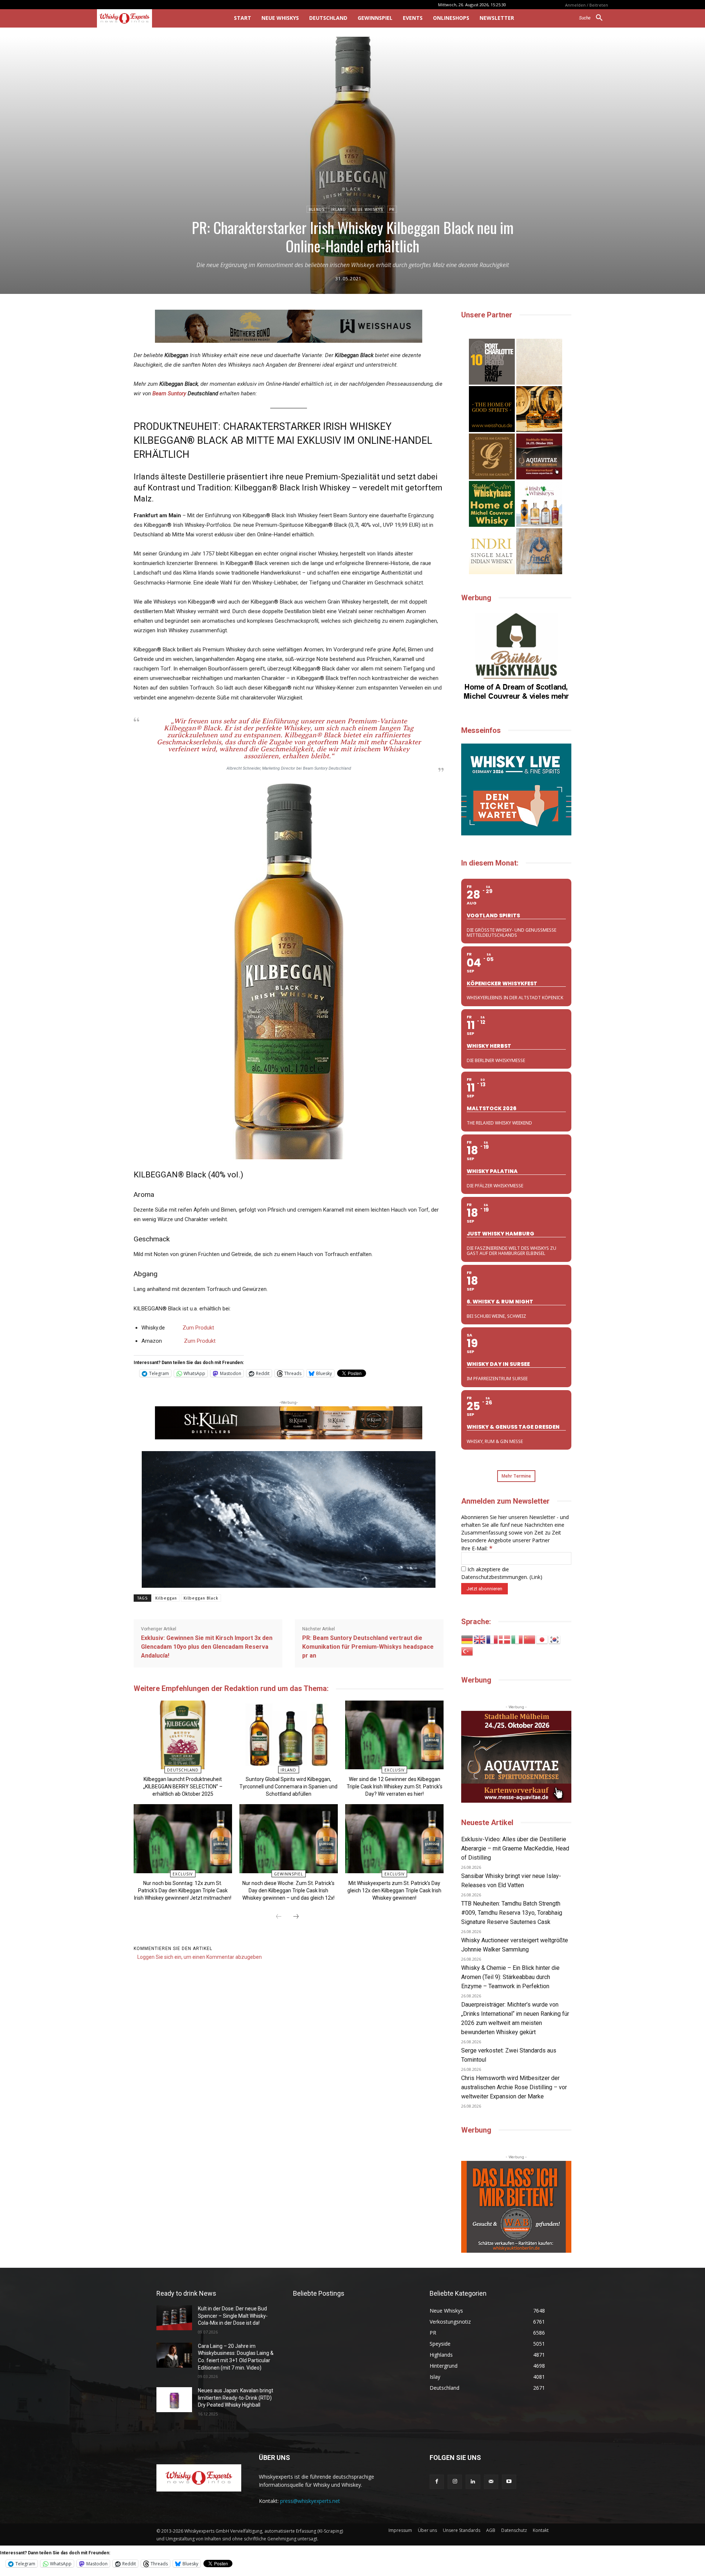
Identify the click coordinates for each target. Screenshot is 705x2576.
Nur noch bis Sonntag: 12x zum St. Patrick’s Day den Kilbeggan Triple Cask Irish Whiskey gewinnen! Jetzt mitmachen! (183, 1890)
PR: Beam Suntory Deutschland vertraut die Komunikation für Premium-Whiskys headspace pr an (368, 1647)
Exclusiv (395, 1770)
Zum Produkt (198, 1328)
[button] (594, 18)
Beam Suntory (169, 393)
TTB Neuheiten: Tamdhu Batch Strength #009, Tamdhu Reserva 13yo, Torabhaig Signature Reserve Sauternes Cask (512, 1913)
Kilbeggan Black (201, 1598)
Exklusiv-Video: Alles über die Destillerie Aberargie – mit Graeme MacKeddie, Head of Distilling (515, 1848)
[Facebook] (437, 2482)
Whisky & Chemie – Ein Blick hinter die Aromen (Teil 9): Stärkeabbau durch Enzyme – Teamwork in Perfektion (510, 1977)
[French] (492, 1639)
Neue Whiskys (368, 210)
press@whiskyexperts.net (310, 2501)
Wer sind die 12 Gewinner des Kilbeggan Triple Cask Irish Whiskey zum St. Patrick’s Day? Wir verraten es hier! (395, 1787)
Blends (317, 210)
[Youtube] (509, 2482)
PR (392, 210)
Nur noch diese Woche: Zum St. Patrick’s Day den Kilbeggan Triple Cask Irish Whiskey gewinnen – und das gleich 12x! (288, 1890)
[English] (480, 1639)
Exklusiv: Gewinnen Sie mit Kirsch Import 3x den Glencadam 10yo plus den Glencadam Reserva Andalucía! (207, 1647)
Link (536, 1577)
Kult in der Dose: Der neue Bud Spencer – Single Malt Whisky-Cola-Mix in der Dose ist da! (233, 2316)
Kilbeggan (166, 1598)
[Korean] (555, 1639)
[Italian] (517, 1639)
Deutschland (183, 1770)
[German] (467, 1639)
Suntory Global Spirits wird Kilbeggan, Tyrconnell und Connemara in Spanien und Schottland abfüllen (288, 1787)
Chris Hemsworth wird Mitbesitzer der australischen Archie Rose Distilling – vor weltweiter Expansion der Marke (514, 2087)
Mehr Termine (516, 1476)
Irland (338, 210)
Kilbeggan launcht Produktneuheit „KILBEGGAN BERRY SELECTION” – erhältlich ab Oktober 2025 (183, 1787)
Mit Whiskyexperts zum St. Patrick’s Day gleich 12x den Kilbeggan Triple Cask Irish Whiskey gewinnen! (394, 1890)
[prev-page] (279, 1917)
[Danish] (505, 1639)
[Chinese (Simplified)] (530, 1639)
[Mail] (491, 2482)
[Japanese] (542, 1639)
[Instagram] (455, 2482)
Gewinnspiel (288, 1874)
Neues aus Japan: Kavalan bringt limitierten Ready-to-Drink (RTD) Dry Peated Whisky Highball (236, 2398)
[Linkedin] (473, 2482)
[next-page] (296, 1917)
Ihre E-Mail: (477, 1548)
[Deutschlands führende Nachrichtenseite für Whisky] (155, 18)
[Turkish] (467, 1651)
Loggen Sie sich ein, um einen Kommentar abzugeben (200, 1957)
